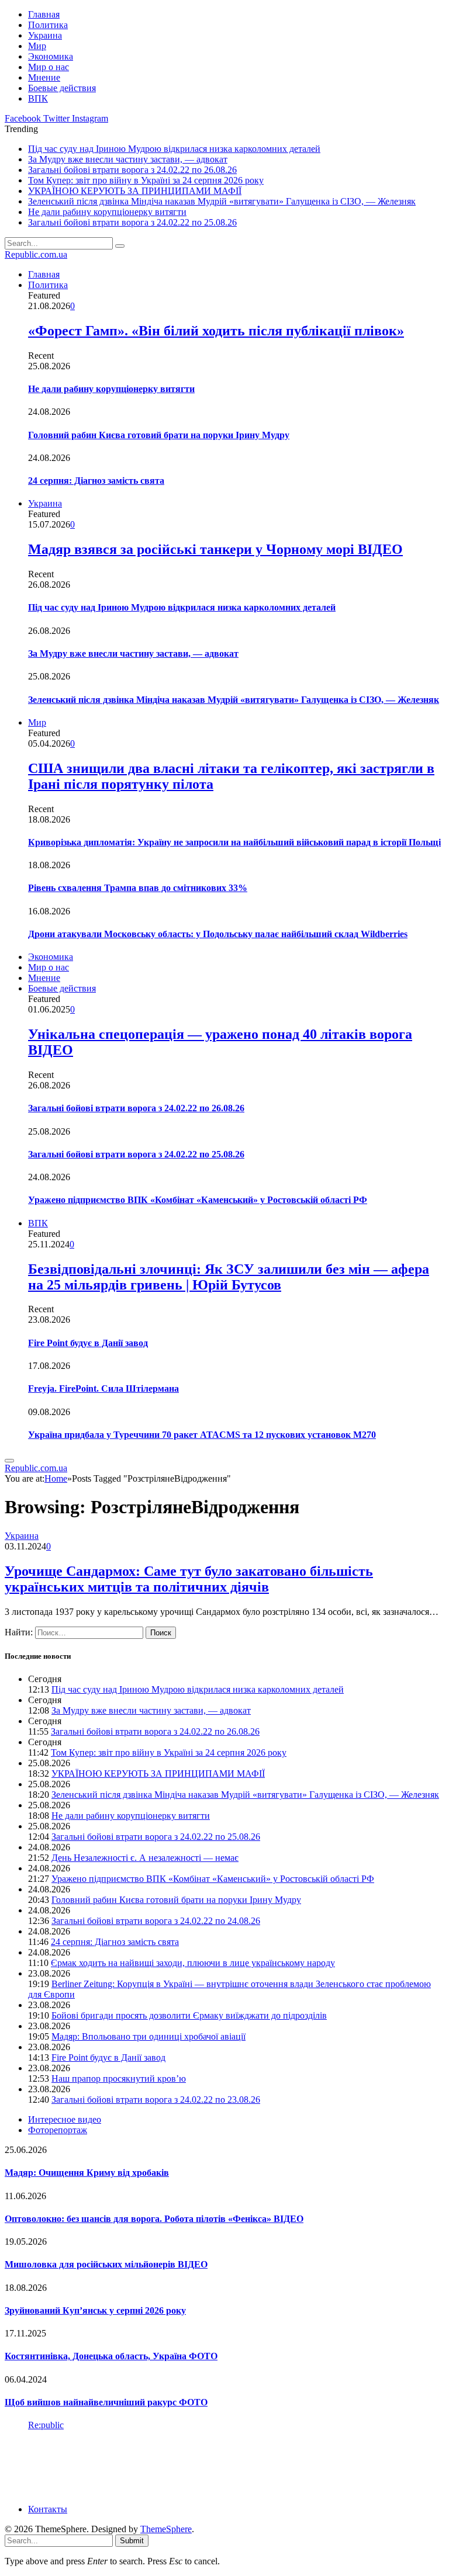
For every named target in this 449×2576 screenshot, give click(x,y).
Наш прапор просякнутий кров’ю (119, 2079)
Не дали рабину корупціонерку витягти (107, 212)
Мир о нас (49, 67)
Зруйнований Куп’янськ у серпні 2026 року (95, 2310)
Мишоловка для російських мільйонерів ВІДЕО (106, 2264)
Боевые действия (62, 88)
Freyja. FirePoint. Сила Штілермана (103, 1388)
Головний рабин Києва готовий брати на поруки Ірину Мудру (159, 435)
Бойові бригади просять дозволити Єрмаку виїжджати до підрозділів (189, 2015)
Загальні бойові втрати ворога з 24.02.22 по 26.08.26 (132, 170)
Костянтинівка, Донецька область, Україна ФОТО (111, 2356)
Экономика (51, 56)
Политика (48, 25)
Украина (45, 35)
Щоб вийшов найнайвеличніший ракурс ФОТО (106, 2402)
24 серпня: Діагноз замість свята (96, 481)
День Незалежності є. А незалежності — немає (145, 1858)
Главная (44, 14)
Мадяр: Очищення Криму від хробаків (87, 2173)
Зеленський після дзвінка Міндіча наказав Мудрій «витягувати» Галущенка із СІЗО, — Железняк (222, 201)
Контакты (48, 2509)
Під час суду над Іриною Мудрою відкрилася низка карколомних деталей (174, 149)
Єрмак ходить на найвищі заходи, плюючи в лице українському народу (193, 1963)
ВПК (38, 98)
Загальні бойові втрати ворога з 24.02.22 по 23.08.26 (156, 2100)
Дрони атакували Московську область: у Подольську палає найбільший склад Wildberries (218, 934)
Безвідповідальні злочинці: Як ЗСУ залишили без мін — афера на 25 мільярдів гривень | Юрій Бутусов (229, 1277)
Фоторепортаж (58, 2130)
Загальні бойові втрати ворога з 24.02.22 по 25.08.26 (132, 222)
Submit (132, 2541)
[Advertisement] (217, 2466)
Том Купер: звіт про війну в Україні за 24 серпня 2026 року (146, 180)
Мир (37, 46)
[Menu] (9, 1461)
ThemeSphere (166, 2529)
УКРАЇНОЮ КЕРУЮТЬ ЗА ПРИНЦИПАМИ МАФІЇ (135, 191)
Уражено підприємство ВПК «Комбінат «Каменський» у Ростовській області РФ (198, 1200)
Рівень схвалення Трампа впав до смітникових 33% (138, 888)
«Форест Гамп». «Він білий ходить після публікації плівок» (216, 331)
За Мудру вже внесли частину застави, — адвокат (128, 159)
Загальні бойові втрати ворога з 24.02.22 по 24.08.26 (156, 1921)
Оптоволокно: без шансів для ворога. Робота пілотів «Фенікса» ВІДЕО (154, 2219)
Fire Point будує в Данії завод (88, 1343)
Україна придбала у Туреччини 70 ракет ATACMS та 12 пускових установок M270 (202, 1435)
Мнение (44, 77)
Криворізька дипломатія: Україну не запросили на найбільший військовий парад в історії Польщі (234, 842)
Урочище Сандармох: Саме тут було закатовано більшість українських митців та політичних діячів (189, 1579)
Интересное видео (65, 2119)
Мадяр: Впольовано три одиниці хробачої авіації (148, 2036)
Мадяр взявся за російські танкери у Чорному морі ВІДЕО (215, 549)
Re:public (46, 2425)
